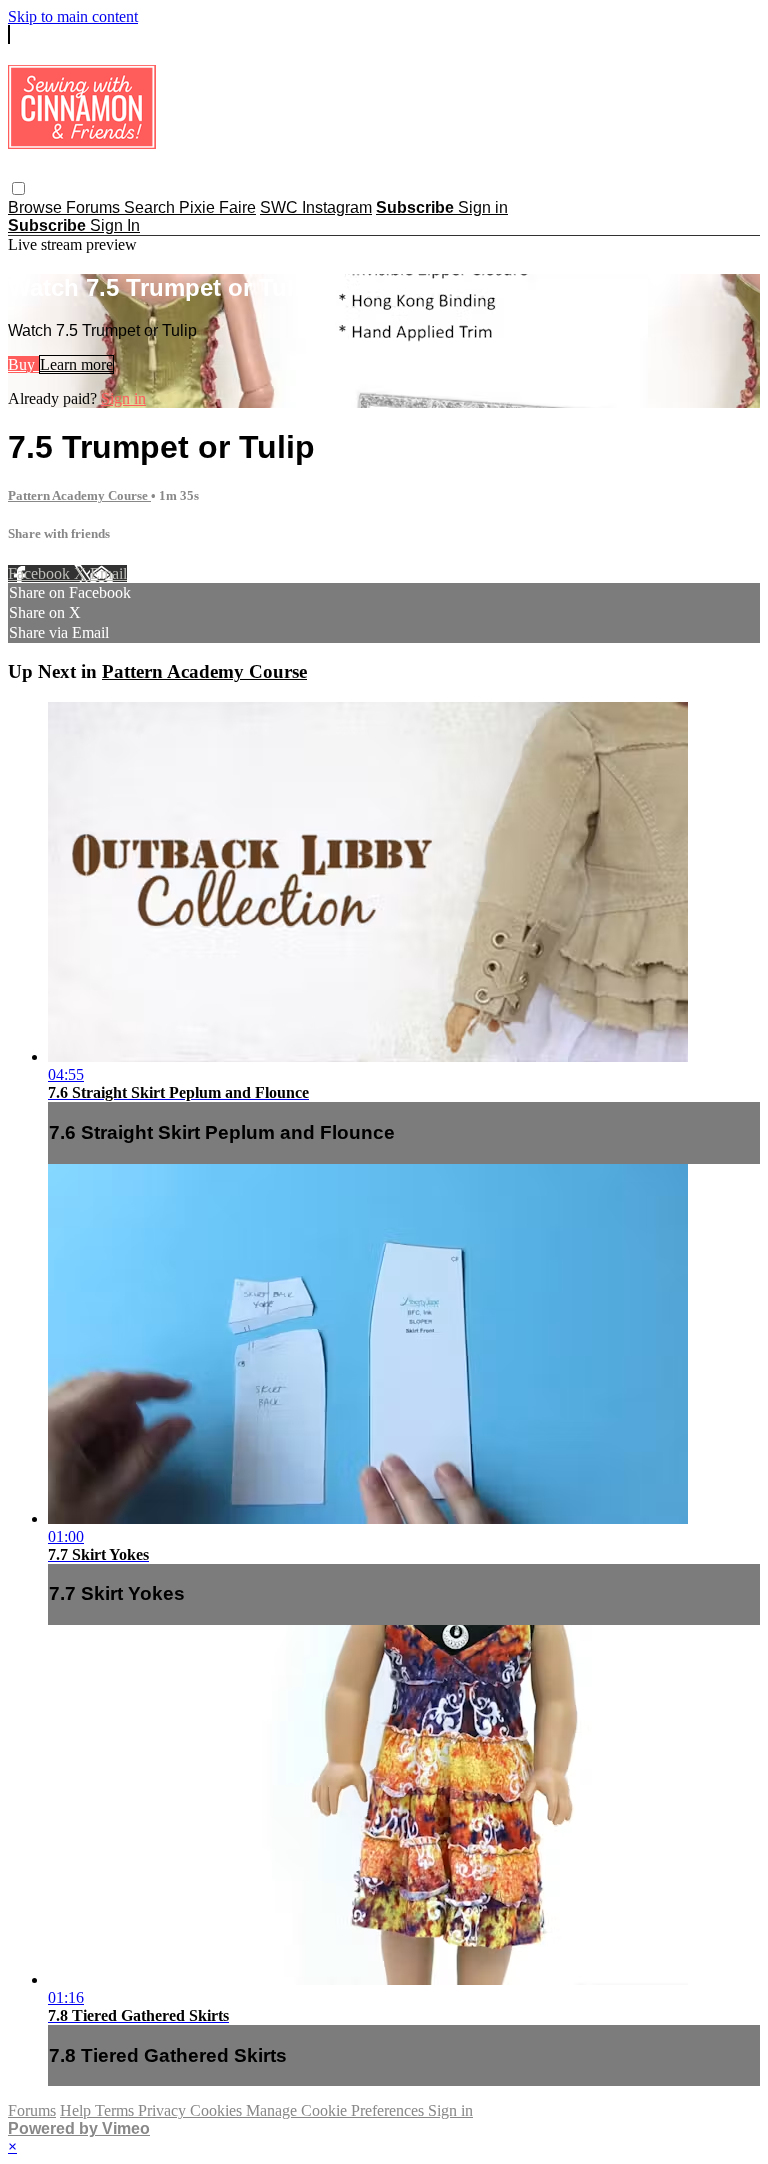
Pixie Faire (217, 207)
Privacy (164, 2110)
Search (151, 207)
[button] (18, 188)
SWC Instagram (316, 207)
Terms (116, 2110)
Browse (37, 207)
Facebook (41, 573)
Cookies (218, 2110)
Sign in (483, 207)
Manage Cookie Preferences (337, 2110)
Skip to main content (73, 16)
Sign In (115, 225)
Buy (23, 364)
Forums (95, 207)
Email (108, 573)
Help (77, 2110)
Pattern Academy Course (79, 495)
